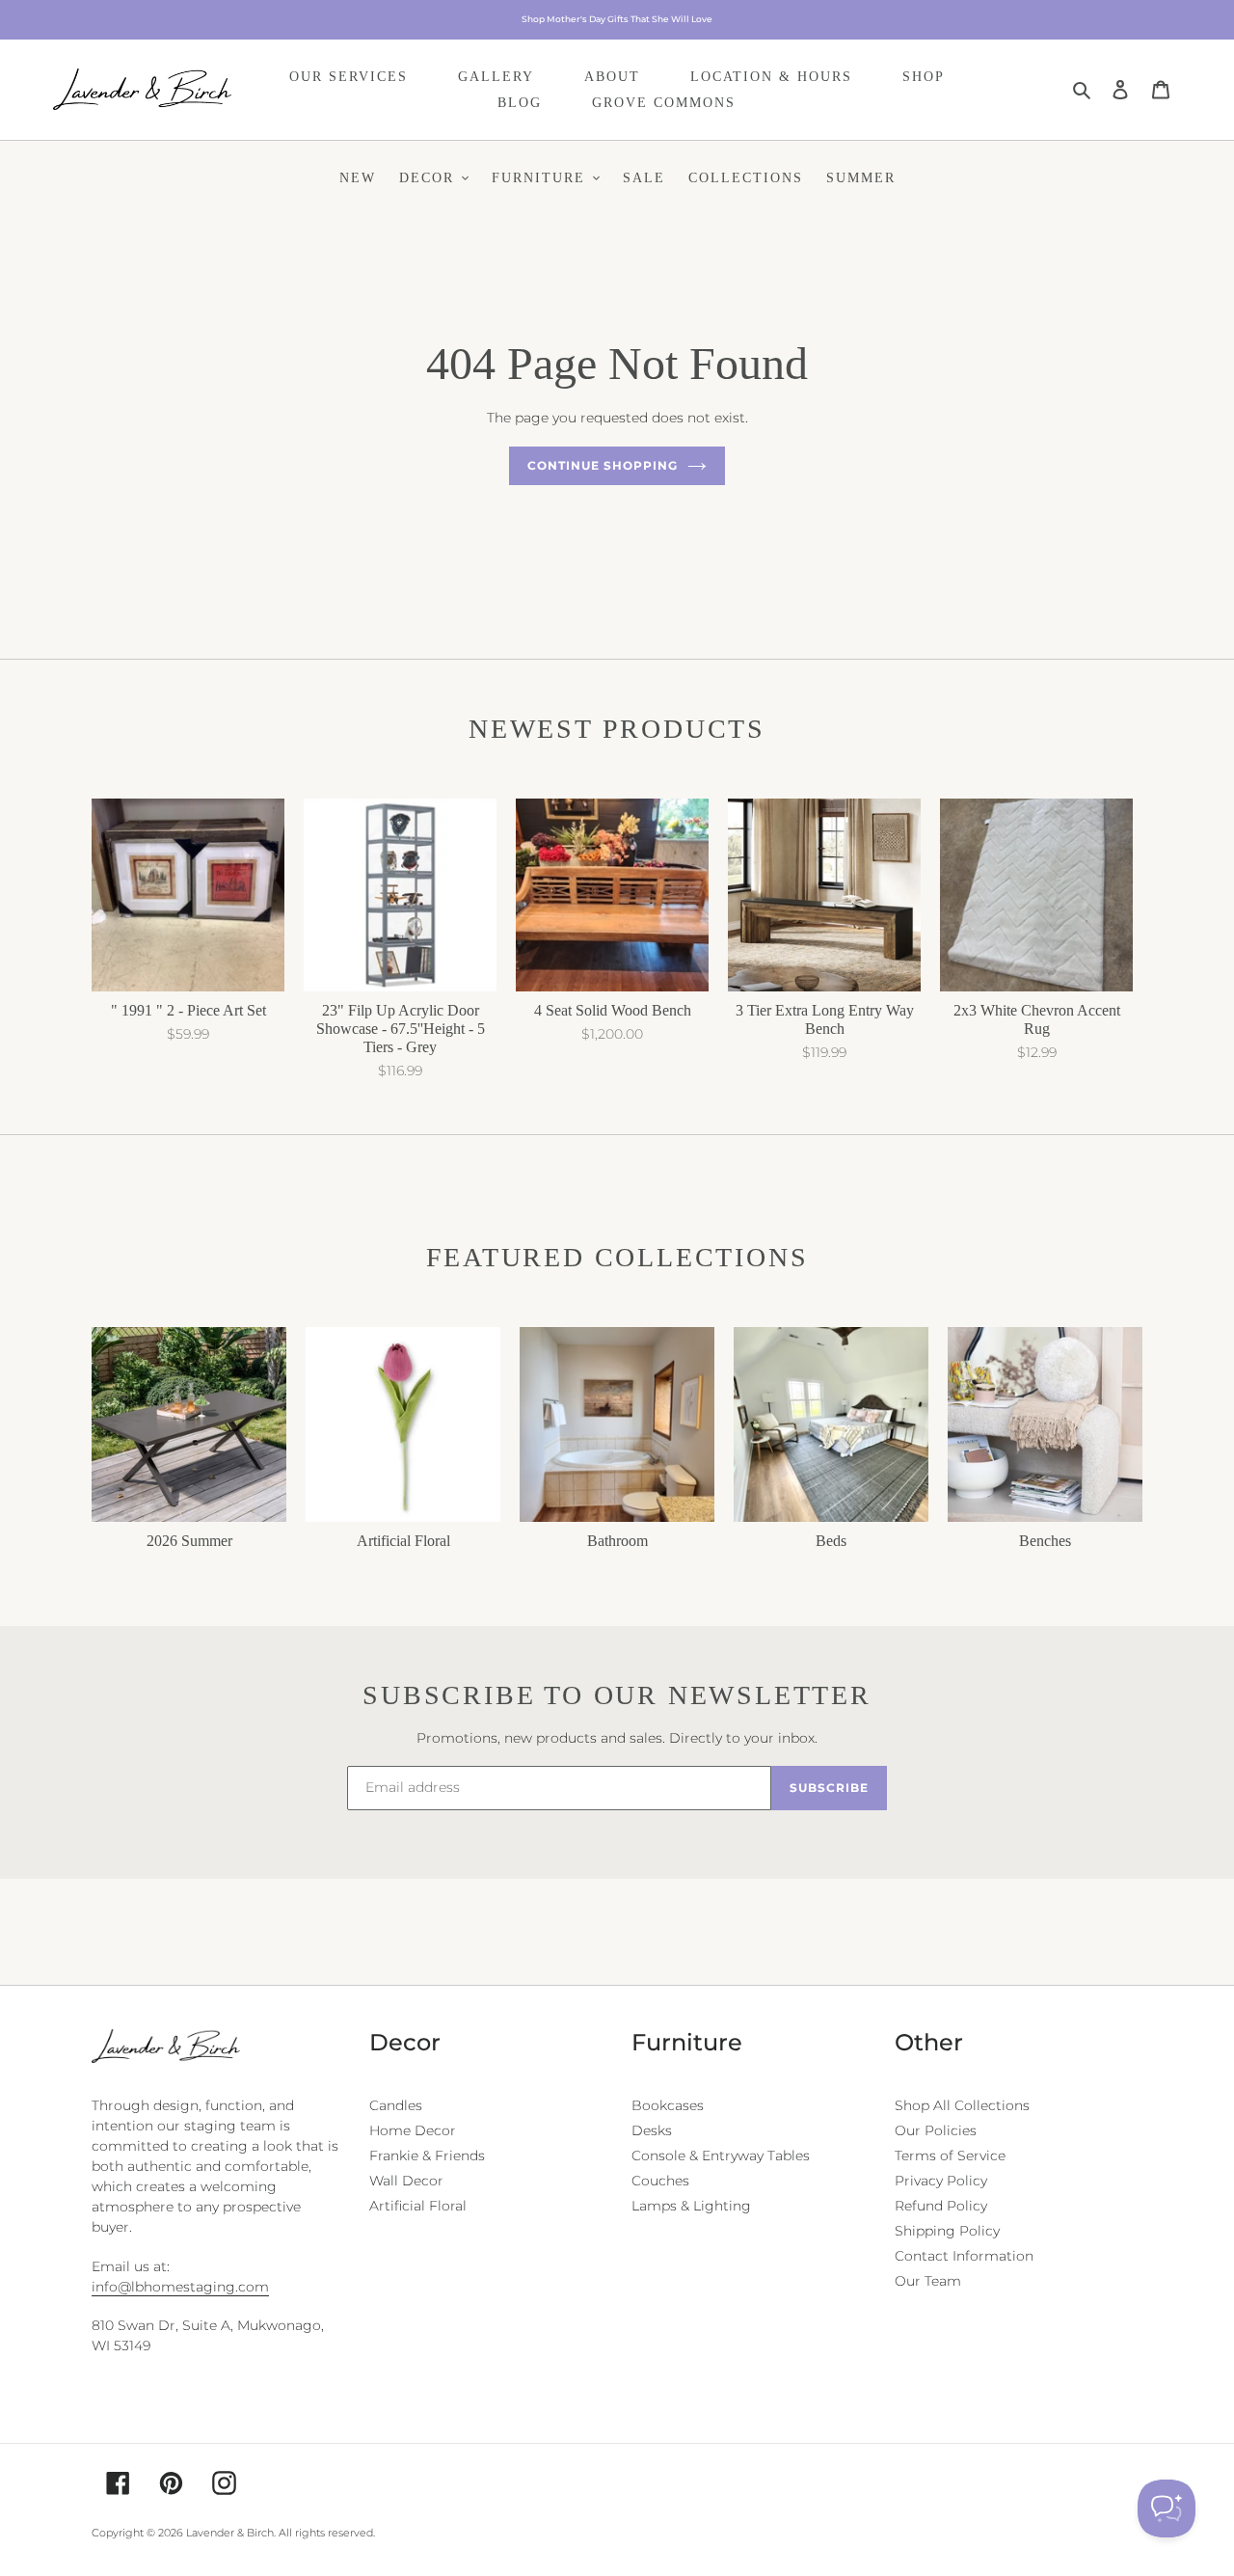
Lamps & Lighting (691, 2206)
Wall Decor (406, 2181)
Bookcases (668, 2105)
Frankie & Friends (427, 2156)
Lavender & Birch (230, 2533)
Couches (660, 2181)
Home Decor (413, 2130)
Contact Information (964, 2256)
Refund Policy (941, 2206)
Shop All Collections (962, 2105)
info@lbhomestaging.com (180, 2287)
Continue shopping (602, 465)
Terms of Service (950, 2156)
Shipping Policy (947, 2231)
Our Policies (936, 2130)
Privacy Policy (941, 2181)
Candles (396, 2105)
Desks (652, 2130)
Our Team (928, 2281)
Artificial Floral (418, 2206)
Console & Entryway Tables (721, 2156)
